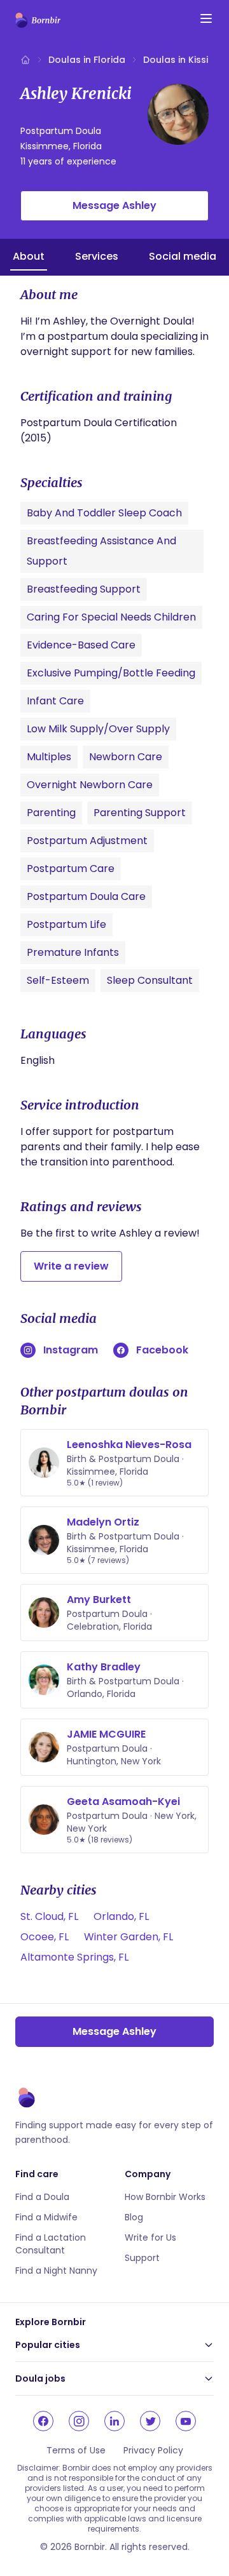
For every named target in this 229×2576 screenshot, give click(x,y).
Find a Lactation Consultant (51, 2244)
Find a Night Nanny (56, 2271)
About (29, 256)
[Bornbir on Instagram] (79, 2421)
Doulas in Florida (87, 60)
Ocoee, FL (45, 1937)
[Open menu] (206, 18)
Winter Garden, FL (128, 1937)
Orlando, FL (121, 1916)
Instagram (71, 1350)
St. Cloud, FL (49, 1916)
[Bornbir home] (38, 20)
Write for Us (150, 2237)
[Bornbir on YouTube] (186, 2421)
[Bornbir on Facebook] (43, 2421)
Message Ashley (114, 205)
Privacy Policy (153, 2450)
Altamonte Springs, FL (74, 1957)
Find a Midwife (46, 2217)
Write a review (71, 1266)
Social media (183, 256)
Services (97, 256)
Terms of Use (76, 2450)
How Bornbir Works (165, 2197)
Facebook (162, 1350)
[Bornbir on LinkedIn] (114, 2421)
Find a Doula (42, 2197)
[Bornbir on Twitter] (150, 2421)
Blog (134, 2217)
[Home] (25, 60)
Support (142, 2258)
